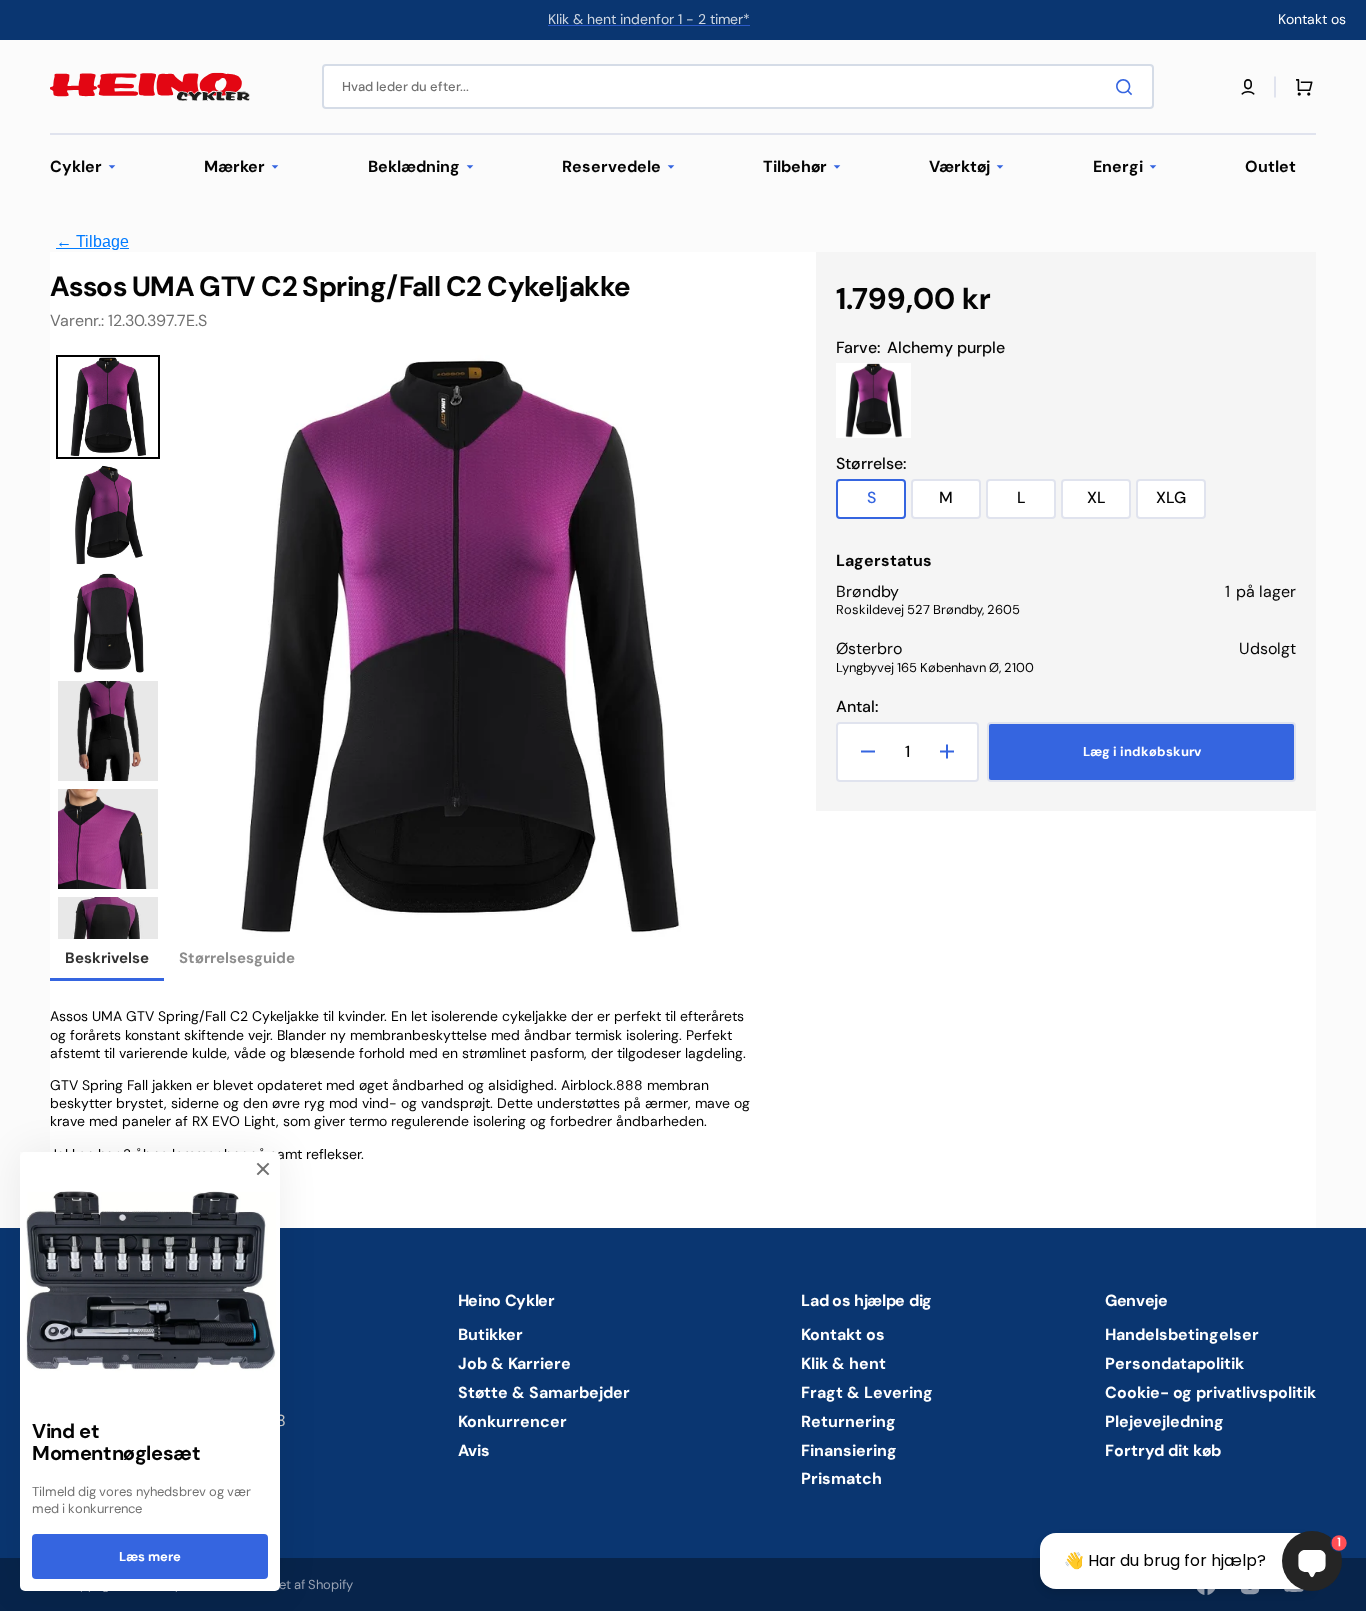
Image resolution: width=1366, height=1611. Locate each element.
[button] (1248, 87)
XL (1109, 502)
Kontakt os (843, 1335)
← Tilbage (92, 241)
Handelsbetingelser (1182, 1335)
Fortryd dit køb (1163, 1450)
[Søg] (1128, 87)
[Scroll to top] (26, 1585)
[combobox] (738, 86)
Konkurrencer (512, 1421)
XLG (1181, 502)
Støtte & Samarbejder (544, 1392)
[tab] (107, 960)
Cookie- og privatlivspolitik (1210, 1392)
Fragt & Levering (867, 1392)
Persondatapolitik (1174, 1363)
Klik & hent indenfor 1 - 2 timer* (649, 19)
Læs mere (150, 1556)
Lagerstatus (884, 561)
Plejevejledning (1164, 1421)
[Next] (721, 647)
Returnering (848, 1421)
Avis (474, 1450)
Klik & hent (843, 1363)
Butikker (490, 1335)
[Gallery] (400, 647)
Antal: (857, 707)
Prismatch (841, 1478)
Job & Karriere (514, 1363)
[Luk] (263, 1169)
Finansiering (849, 1450)
